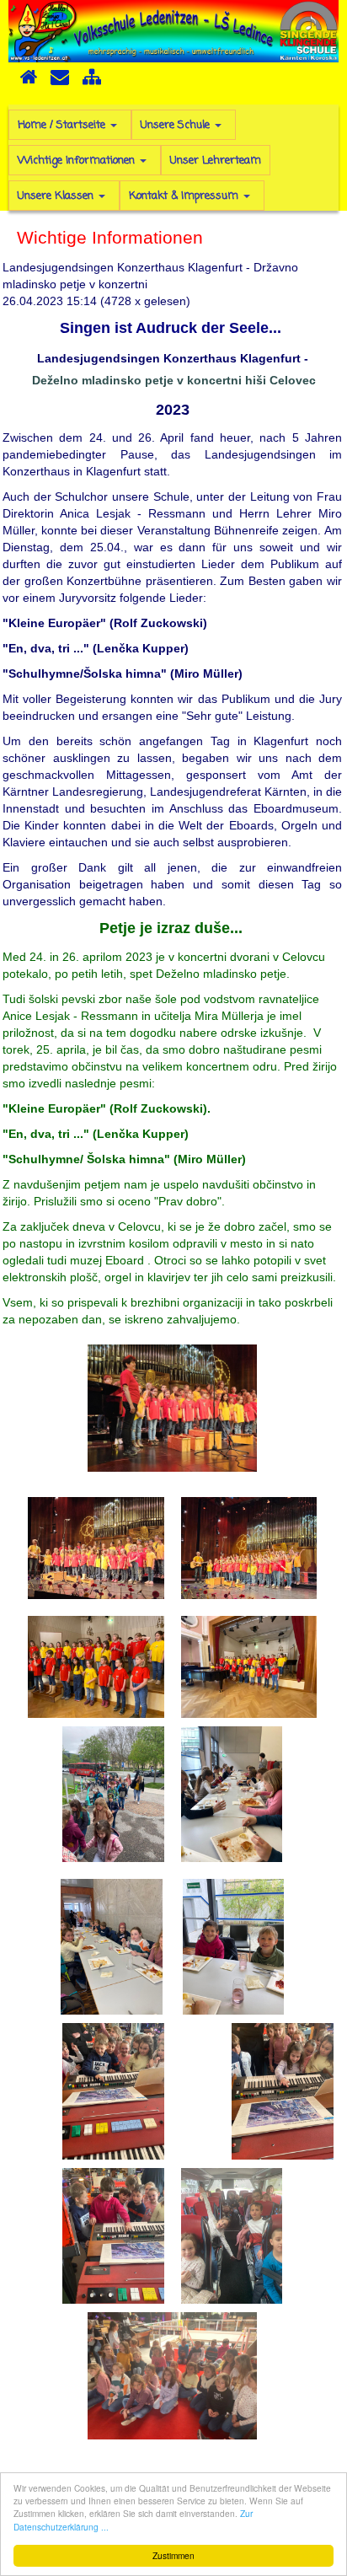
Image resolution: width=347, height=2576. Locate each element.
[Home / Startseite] (29, 83)
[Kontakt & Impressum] (60, 83)
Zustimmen (173, 2555)
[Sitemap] (92, 83)
